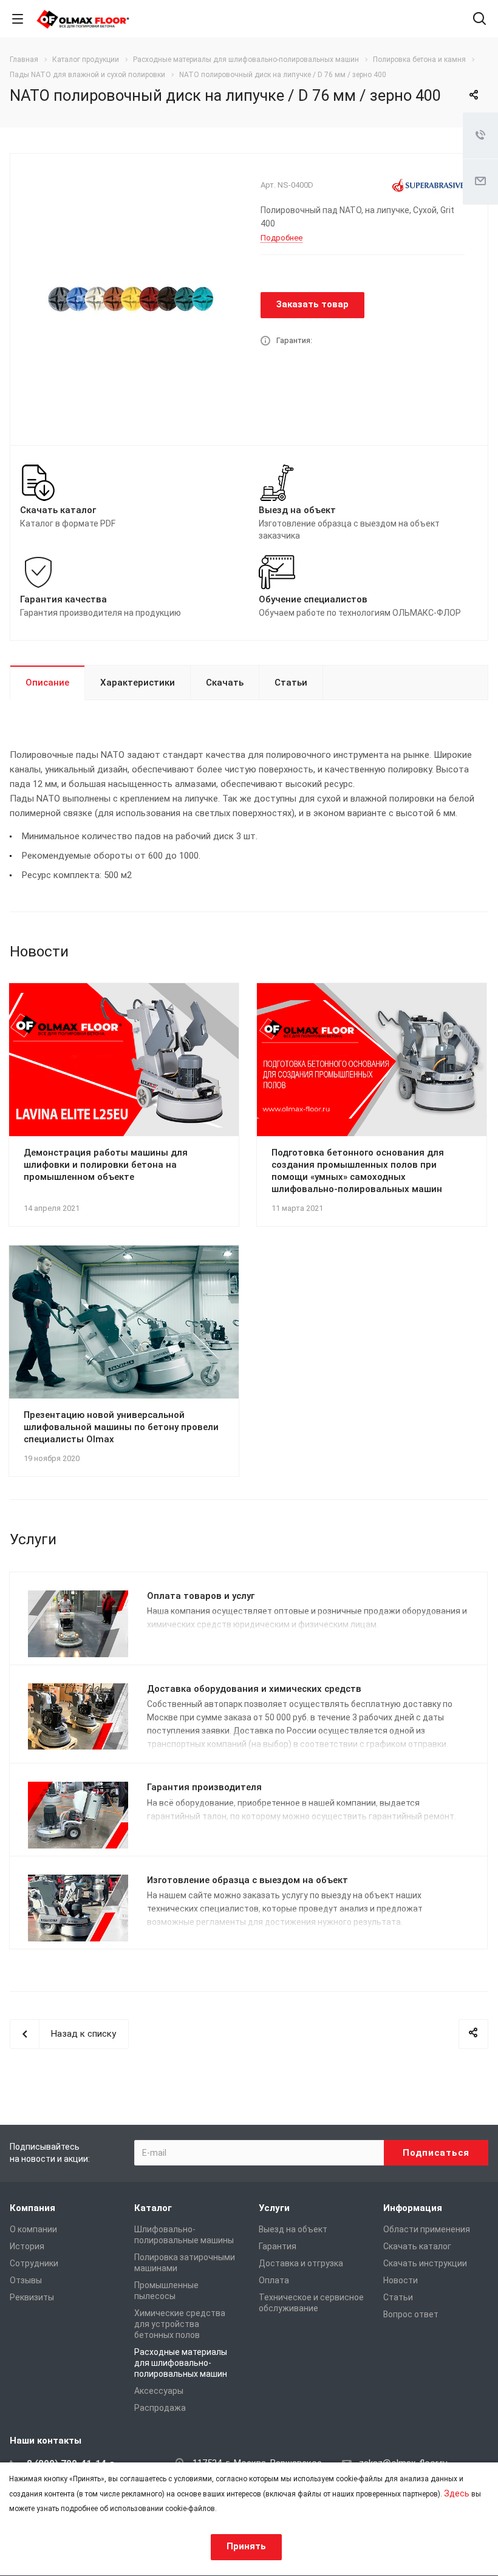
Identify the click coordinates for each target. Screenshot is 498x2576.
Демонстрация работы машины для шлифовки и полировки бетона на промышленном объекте (106, 1165)
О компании (33, 2229)
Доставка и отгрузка (301, 2263)
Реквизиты (32, 2297)
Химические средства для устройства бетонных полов (180, 2324)
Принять (246, 2546)
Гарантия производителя (204, 1787)
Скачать (225, 683)
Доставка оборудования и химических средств (254, 1689)
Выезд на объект (293, 2229)
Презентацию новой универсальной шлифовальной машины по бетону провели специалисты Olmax (121, 1427)
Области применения (427, 2229)
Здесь (457, 2493)
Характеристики (138, 683)
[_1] (131, 298)
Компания (32, 2208)
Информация (413, 2208)
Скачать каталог (417, 2246)
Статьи (291, 683)
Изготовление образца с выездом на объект (247, 1880)
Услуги (274, 2208)
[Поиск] (479, 20)
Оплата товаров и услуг (201, 1596)
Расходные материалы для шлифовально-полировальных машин (181, 2363)
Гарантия (278, 2246)
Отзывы (26, 2280)
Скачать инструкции (425, 2263)
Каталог (153, 2208)
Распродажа (160, 2408)
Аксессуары (159, 2391)
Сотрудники (34, 2263)
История (27, 2246)
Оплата (274, 2280)
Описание (47, 683)
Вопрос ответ (411, 2314)
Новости (401, 2280)
